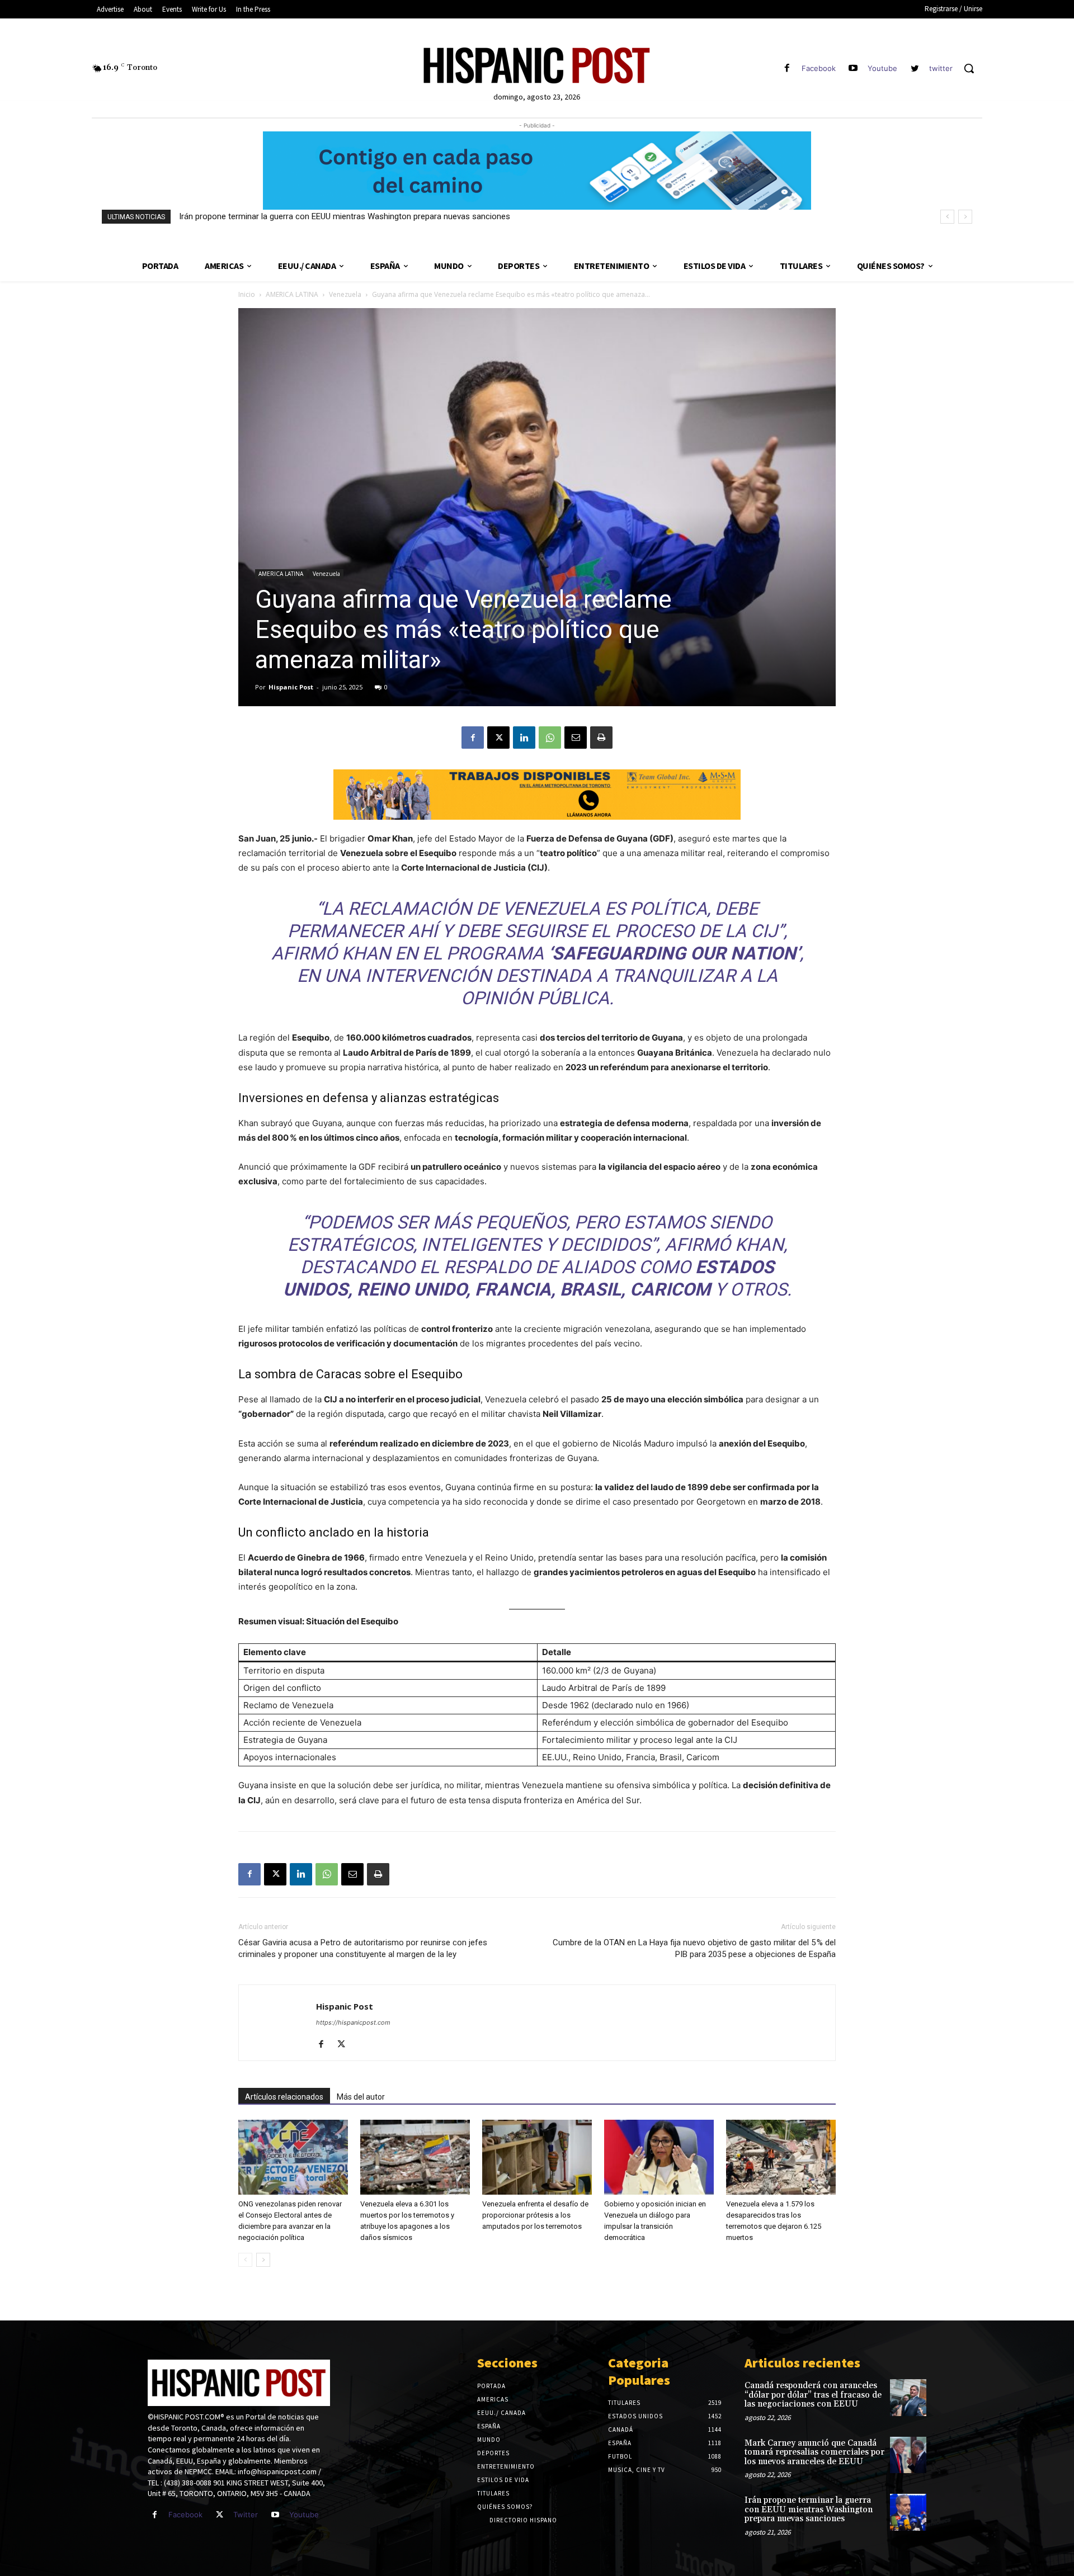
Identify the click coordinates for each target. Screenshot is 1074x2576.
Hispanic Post (291, 687)
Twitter (246, 2514)
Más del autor (361, 2097)
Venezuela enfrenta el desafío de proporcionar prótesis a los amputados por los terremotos (535, 2215)
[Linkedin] (524, 738)
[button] (969, 68)
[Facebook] (787, 68)
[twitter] (915, 68)
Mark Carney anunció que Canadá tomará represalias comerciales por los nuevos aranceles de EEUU (814, 2452)
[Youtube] (853, 68)
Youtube (882, 68)
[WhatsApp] (550, 738)
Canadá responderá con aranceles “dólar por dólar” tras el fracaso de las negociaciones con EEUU (813, 2395)
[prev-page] (245, 2260)
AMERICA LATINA (292, 294)
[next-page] (263, 2260)
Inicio (247, 294)
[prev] (947, 217)
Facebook (819, 68)
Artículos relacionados (284, 2097)
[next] (965, 217)
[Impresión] (601, 738)
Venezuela (345, 294)
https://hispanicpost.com (353, 2022)
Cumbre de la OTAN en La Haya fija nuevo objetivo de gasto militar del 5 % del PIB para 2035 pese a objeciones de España (694, 1948)
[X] (498, 738)
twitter (941, 68)
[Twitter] (220, 2515)
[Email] (576, 738)
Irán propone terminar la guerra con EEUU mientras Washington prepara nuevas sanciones (345, 216)
